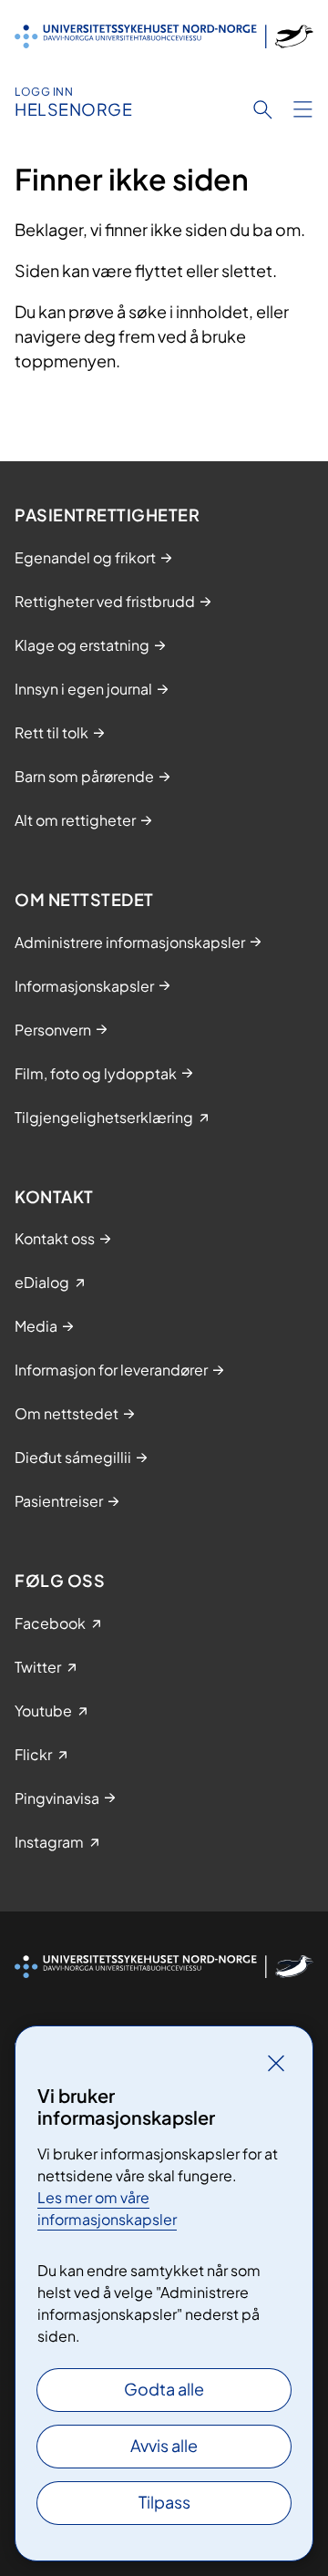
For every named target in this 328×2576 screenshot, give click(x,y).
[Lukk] (276, 2063)
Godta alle (164, 2389)
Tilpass (164, 2502)
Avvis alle (164, 2445)
